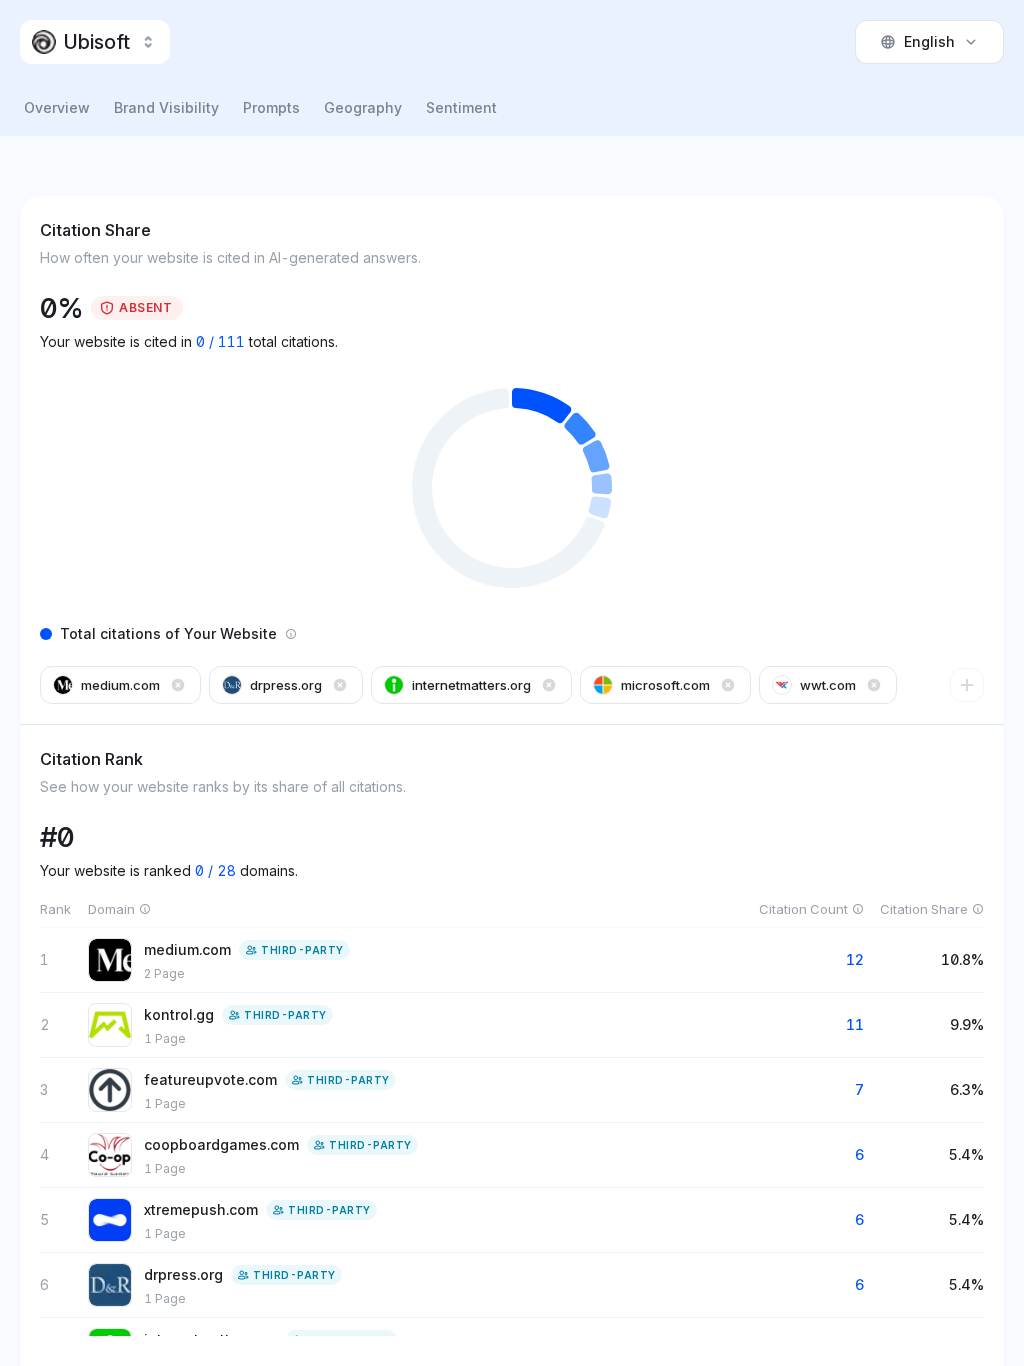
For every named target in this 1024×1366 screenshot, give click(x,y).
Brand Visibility (166, 107)
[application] (512, 488)
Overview (57, 107)
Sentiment (461, 107)
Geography (363, 107)
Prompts (271, 107)
